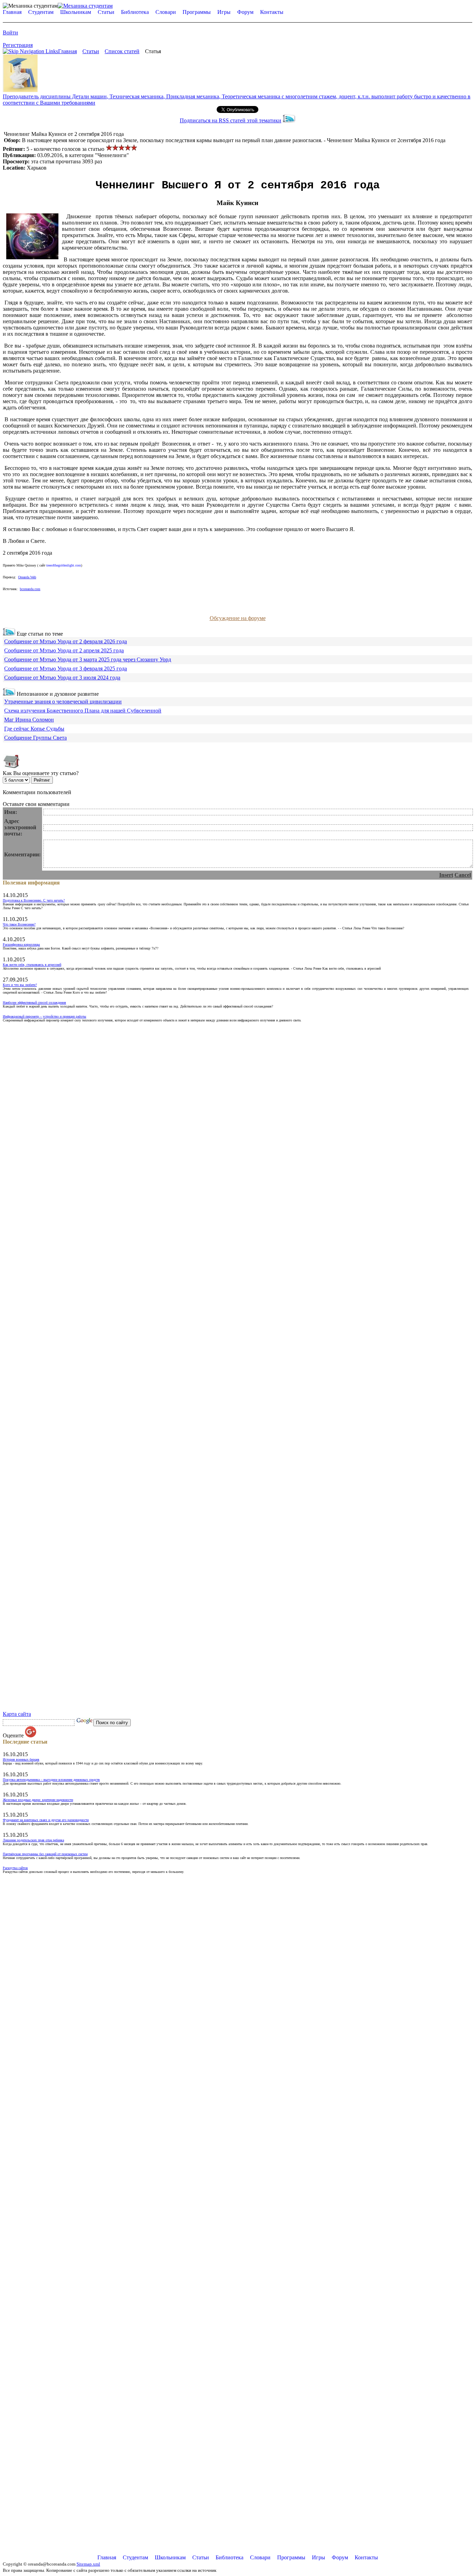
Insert (446, 875)
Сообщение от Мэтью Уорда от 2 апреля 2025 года (64, 650)
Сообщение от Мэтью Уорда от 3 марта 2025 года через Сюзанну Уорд (88, 659)
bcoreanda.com (30, 589)
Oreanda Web (27, 577)
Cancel (463, 875)
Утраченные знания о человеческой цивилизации (63, 702)
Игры (224, 12)
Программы (197, 12)
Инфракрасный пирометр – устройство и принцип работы (45, 1016)
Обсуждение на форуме (238, 618)
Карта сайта (17, 1714)
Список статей (122, 51)
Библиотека (135, 12)
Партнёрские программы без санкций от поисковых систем (45, 1854)
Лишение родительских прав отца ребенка (33, 1840)
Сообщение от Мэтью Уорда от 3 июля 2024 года (62, 678)
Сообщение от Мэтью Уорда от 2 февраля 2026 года (66, 641)
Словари (166, 12)
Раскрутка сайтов (15, 1868)
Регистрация (18, 45)
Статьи (106, 12)
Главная (12, 12)
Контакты (272, 12)
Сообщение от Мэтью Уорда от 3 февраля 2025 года (66, 669)
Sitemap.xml (88, 2564)
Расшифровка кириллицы (21, 944)
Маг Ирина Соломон (29, 720)
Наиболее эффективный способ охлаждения (34, 1002)
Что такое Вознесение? (19, 924)
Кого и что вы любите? (20, 985)
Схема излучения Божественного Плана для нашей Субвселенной (83, 711)
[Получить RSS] (9, 634)
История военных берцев (21, 1759)
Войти (10, 32)
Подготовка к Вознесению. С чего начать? (34, 900)
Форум (245, 12)
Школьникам (76, 12)
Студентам (41, 12)
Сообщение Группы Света (35, 738)
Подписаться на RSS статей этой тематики (231, 120)
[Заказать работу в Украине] (20, 90)
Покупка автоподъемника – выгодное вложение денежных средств (51, 1780)
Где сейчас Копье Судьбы (34, 729)
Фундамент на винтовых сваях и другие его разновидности (46, 1820)
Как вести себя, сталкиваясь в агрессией (32, 965)
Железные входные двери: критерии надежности (38, 1800)
